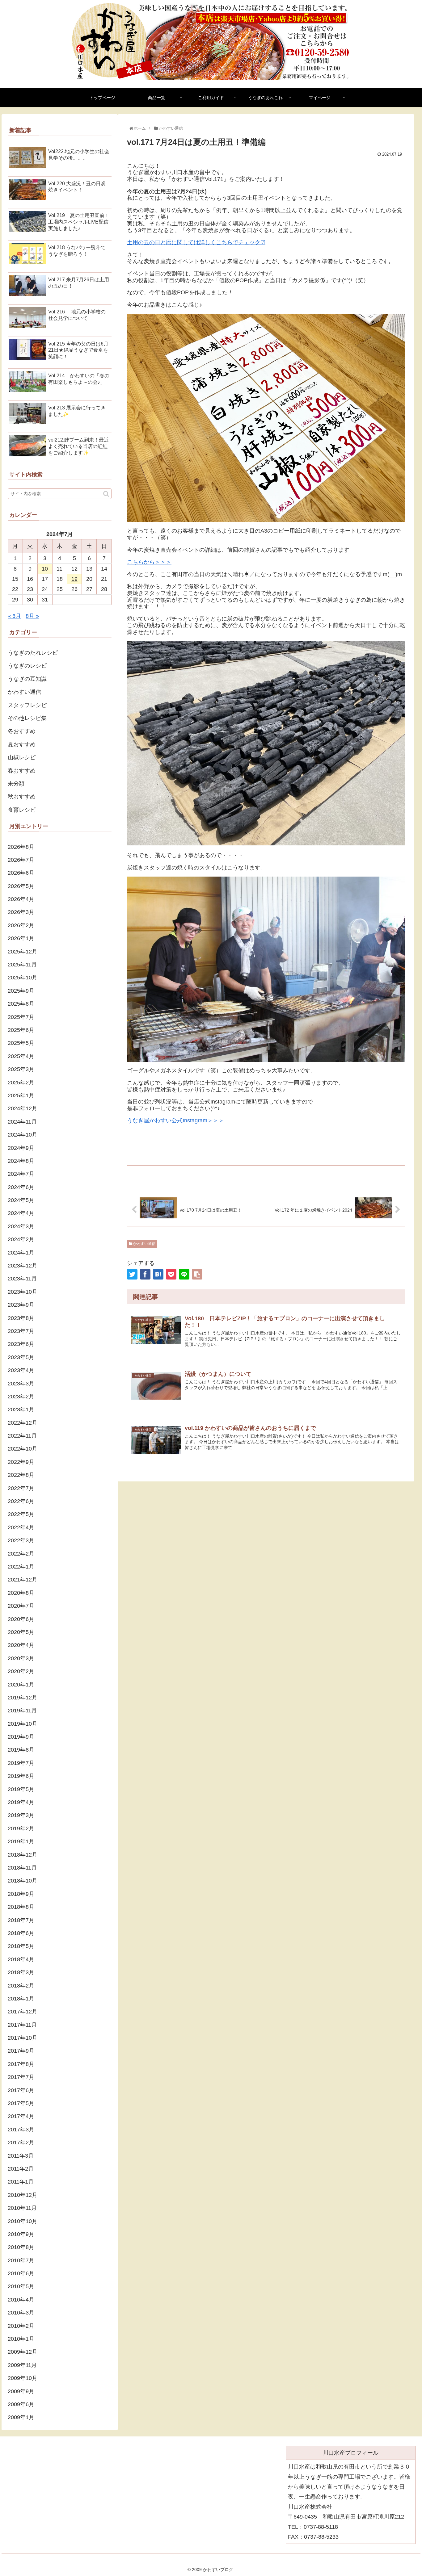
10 (45, 569)
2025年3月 (21, 1069)
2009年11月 (22, 2365)
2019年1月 (21, 1841)
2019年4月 (21, 1802)
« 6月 (14, 616)
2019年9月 (21, 1737)
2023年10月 (23, 1292)
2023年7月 (21, 1331)
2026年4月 (21, 899)
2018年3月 (21, 1972)
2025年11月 (22, 965)
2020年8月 (21, 1593)
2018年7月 (21, 1920)
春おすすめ (22, 771)
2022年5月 (21, 1514)
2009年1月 (21, 2417)
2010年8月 (21, 2247)
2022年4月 (21, 1527)
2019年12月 (23, 1698)
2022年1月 (21, 1567)
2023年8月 (21, 1318)
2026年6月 (21, 873)
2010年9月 (21, 2234)
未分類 (16, 784)
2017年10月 (23, 2038)
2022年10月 (23, 1449)
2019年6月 (21, 1776)
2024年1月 (21, 1253)
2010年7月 (21, 2260)
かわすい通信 (144, 1244)
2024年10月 (23, 1135)
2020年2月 (21, 1671)
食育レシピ (22, 810)
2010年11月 (22, 2208)
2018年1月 (21, 1999)
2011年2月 (21, 2169)
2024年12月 (23, 1108)
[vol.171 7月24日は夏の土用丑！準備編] (158, 1274)
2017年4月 (21, 2116)
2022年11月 (22, 1436)
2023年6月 (21, 1344)
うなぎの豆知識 (27, 679)
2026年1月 (21, 938)
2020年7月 (21, 1606)
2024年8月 (21, 1161)
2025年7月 (21, 1017)
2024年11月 (22, 1122)
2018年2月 (21, 1986)
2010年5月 (21, 2286)
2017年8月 (21, 2064)
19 (74, 579)
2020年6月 (21, 1619)
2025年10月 (23, 978)
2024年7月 (21, 1174)
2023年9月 (21, 1305)
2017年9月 (21, 2051)
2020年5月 (21, 1632)
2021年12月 (23, 1580)
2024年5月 (21, 1200)
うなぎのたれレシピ (33, 653)
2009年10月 (23, 2378)
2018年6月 (21, 1933)
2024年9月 (21, 1148)
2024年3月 (21, 1226)
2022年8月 (21, 1475)
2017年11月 (22, 2025)
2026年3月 (21, 912)
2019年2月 (21, 1828)
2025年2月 (21, 1083)
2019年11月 (22, 1711)
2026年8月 (21, 847)
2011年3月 (21, 2156)
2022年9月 (21, 1462)
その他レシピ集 (27, 718)
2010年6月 (21, 2273)
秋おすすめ (22, 797)
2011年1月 (21, 2182)
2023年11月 (22, 1279)
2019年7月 (21, 1763)
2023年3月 (21, 1384)
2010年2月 (21, 2326)
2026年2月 (21, 925)
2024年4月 (21, 1213)
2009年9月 (21, 2391)
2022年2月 (21, 1554)
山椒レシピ (22, 757)
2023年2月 (21, 1397)
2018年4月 (21, 1959)
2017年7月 (21, 2077)
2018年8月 (21, 1907)
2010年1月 (21, 2339)
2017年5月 (21, 2103)
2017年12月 (23, 2012)
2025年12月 (23, 952)
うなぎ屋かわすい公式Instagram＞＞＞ (175, 1120)
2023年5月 (21, 1357)
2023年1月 (21, 1409)
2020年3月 (21, 1658)
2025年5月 (21, 1043)
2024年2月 (21, 1239)
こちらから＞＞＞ (149, 562)
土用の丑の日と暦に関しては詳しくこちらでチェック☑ (196, 242)
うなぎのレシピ (27, 666)
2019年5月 (21, 1789)
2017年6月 (21, 2090)
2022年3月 (21, 1540)
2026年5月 (21, 886)
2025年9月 (21, 991)
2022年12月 (23, 1423)
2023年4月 (21, 1370)
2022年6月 (21, 1501)
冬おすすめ (22, 731)
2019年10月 (23, 1724)
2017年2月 (21, 2142)
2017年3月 (21, 2130)
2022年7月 (21, 1488)
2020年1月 (21, 1685)
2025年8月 (21, 1004)
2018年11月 (22, 1868)
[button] (106, 494)
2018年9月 (21, 1894)
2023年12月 (23, 1266)
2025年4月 (21, 1056)
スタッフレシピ (27, 705)
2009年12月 (23, 2352)
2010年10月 (23, 2221)
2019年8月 (21, 1750)
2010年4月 (21, 2300)
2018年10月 (23, 1881)
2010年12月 (23, 2195)
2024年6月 (21, 1187)
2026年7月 (21, 860)
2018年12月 (23, 1855)
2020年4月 (21, 1645)
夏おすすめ (22, 744)
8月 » (32, 616)
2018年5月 (21, 1946)
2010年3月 (21, 2313)
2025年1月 (21, 1095)
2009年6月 (21, 2404)
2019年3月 (21, 1815)
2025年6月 (21, 1030)
